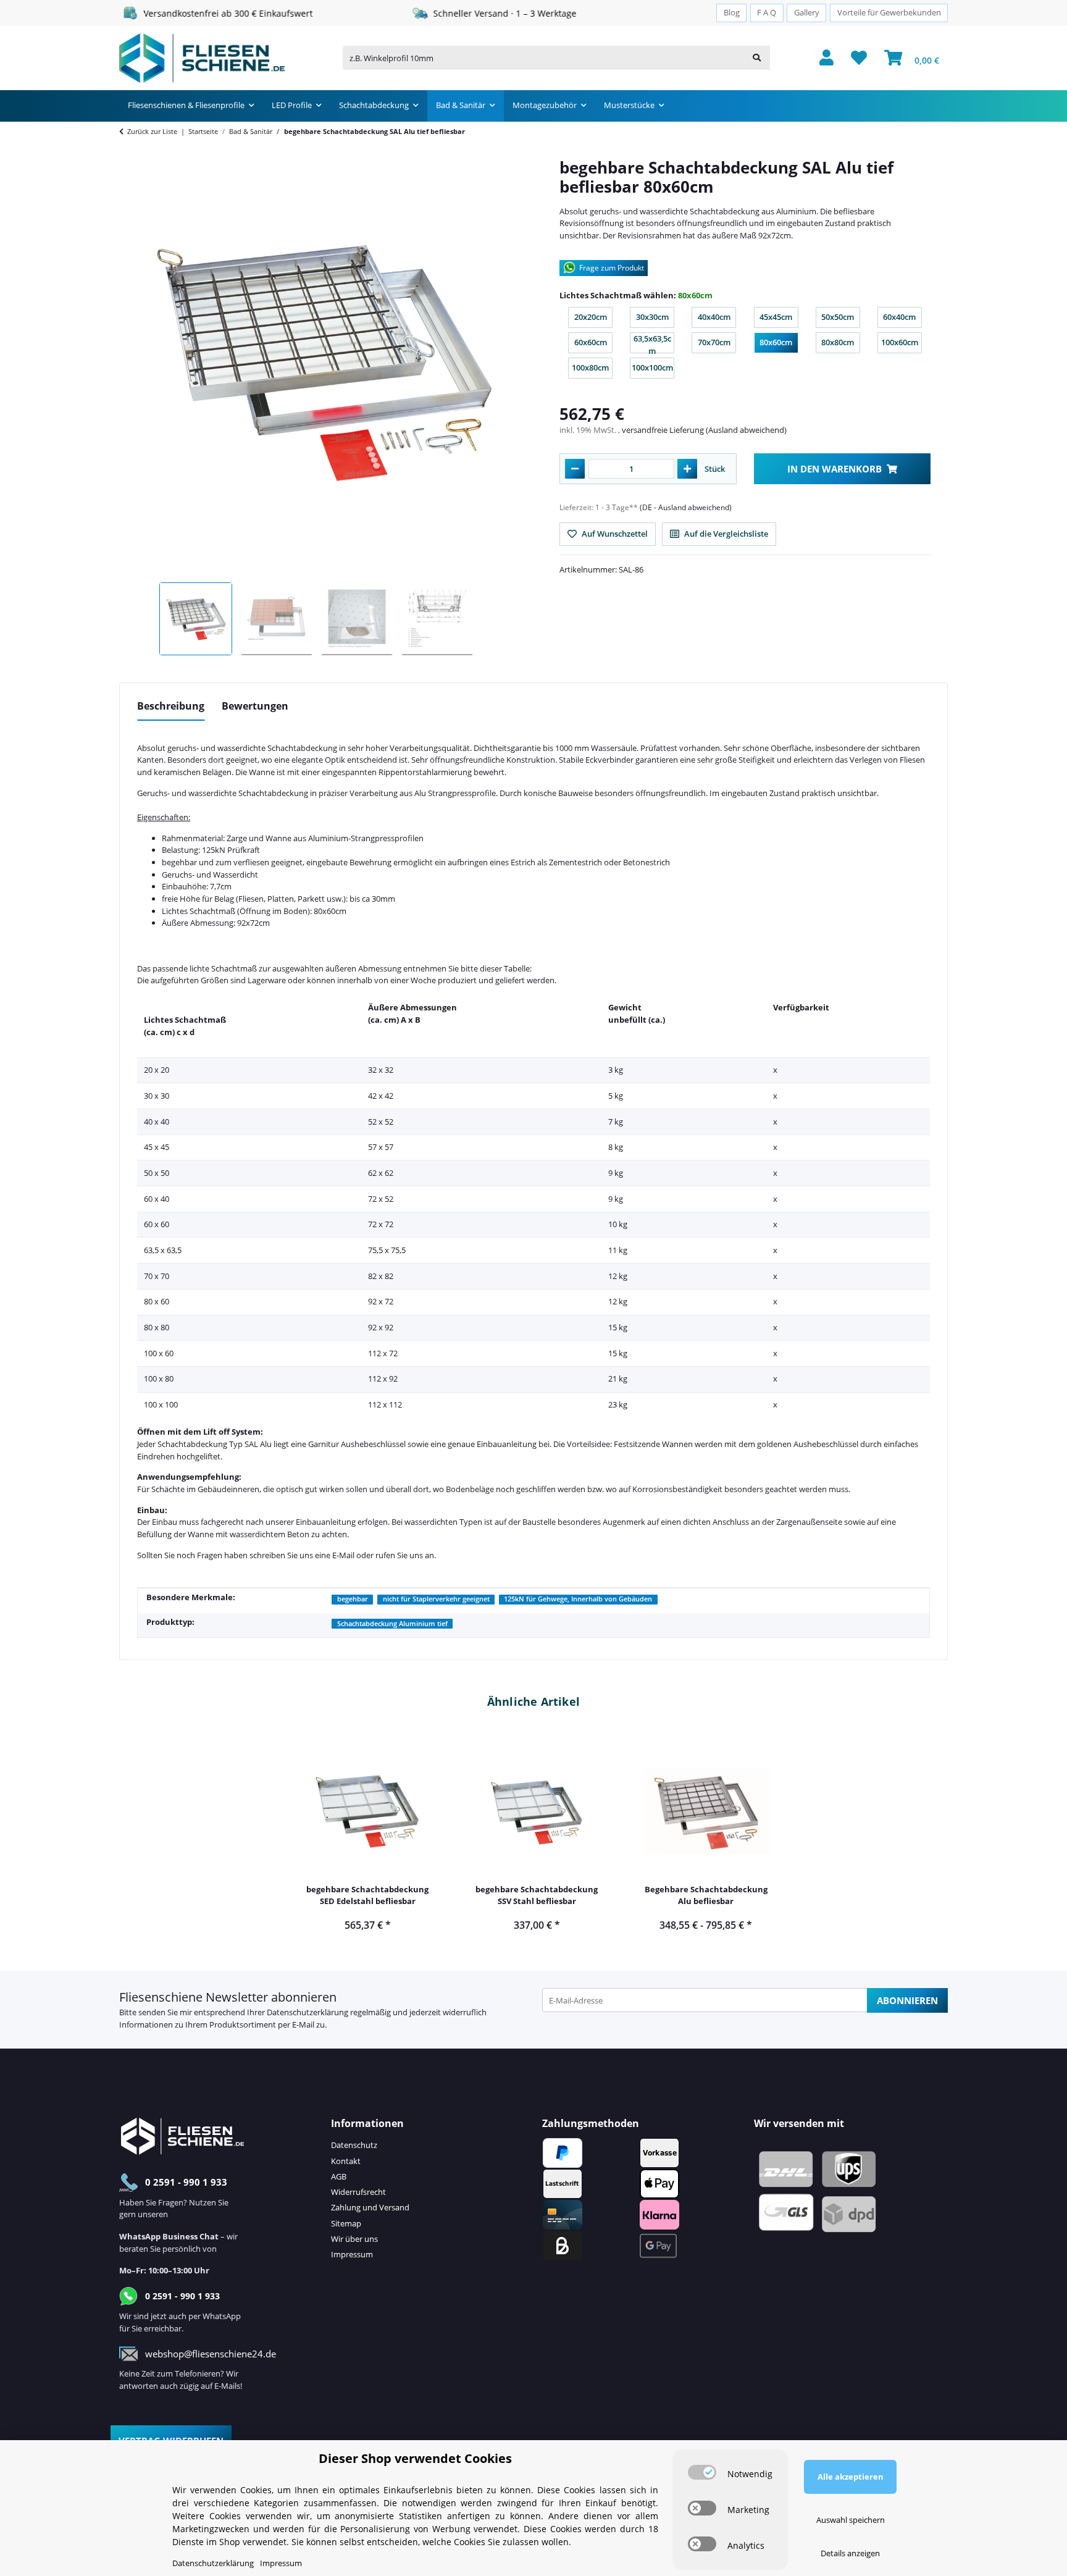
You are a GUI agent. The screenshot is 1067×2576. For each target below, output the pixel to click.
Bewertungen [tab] (255, 706)
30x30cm (655, 320)
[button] (826, 58)
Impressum (352, 2254)
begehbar (353, 1599)
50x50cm (841, 320)
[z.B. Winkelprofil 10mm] (757, 58)
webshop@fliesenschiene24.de (211, 2354)
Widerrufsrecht (358, 2192)
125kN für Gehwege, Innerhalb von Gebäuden (578, 1599)
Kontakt (346, 2161)
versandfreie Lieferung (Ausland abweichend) (704, 430)
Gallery (807, 13)
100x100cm (653, 370)
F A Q (767, 13)
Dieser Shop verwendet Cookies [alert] (415, 2458)
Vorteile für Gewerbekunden (889, 13)
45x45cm (779, 320)
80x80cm (841, 345)
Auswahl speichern (851, 2520)
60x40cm (902, 320)
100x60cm (902, 345)
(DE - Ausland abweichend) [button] (686, 507)
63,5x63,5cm (654, 343)
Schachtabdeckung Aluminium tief (392, 1624)
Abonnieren (907, 2000)
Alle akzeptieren (851, 2477)
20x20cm (593, 320)
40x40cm (717, 320)
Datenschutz (354, 2145)
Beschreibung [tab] (171, 706)
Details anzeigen (850, 2553)
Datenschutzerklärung (308, 2012)
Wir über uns (354, 2239)
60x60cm (593, 345)
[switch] (702, 2472)
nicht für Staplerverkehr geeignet (436, 1599)
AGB (339, 2176)
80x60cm (779, 345)
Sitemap (346, 2223)
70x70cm (717, 345)
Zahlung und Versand (370, 2207)
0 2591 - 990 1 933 (186, 2182)
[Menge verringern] (575, 469)
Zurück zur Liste (152, 131)
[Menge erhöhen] (687, 469)
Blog (732, 13)
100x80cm (592, 370)
